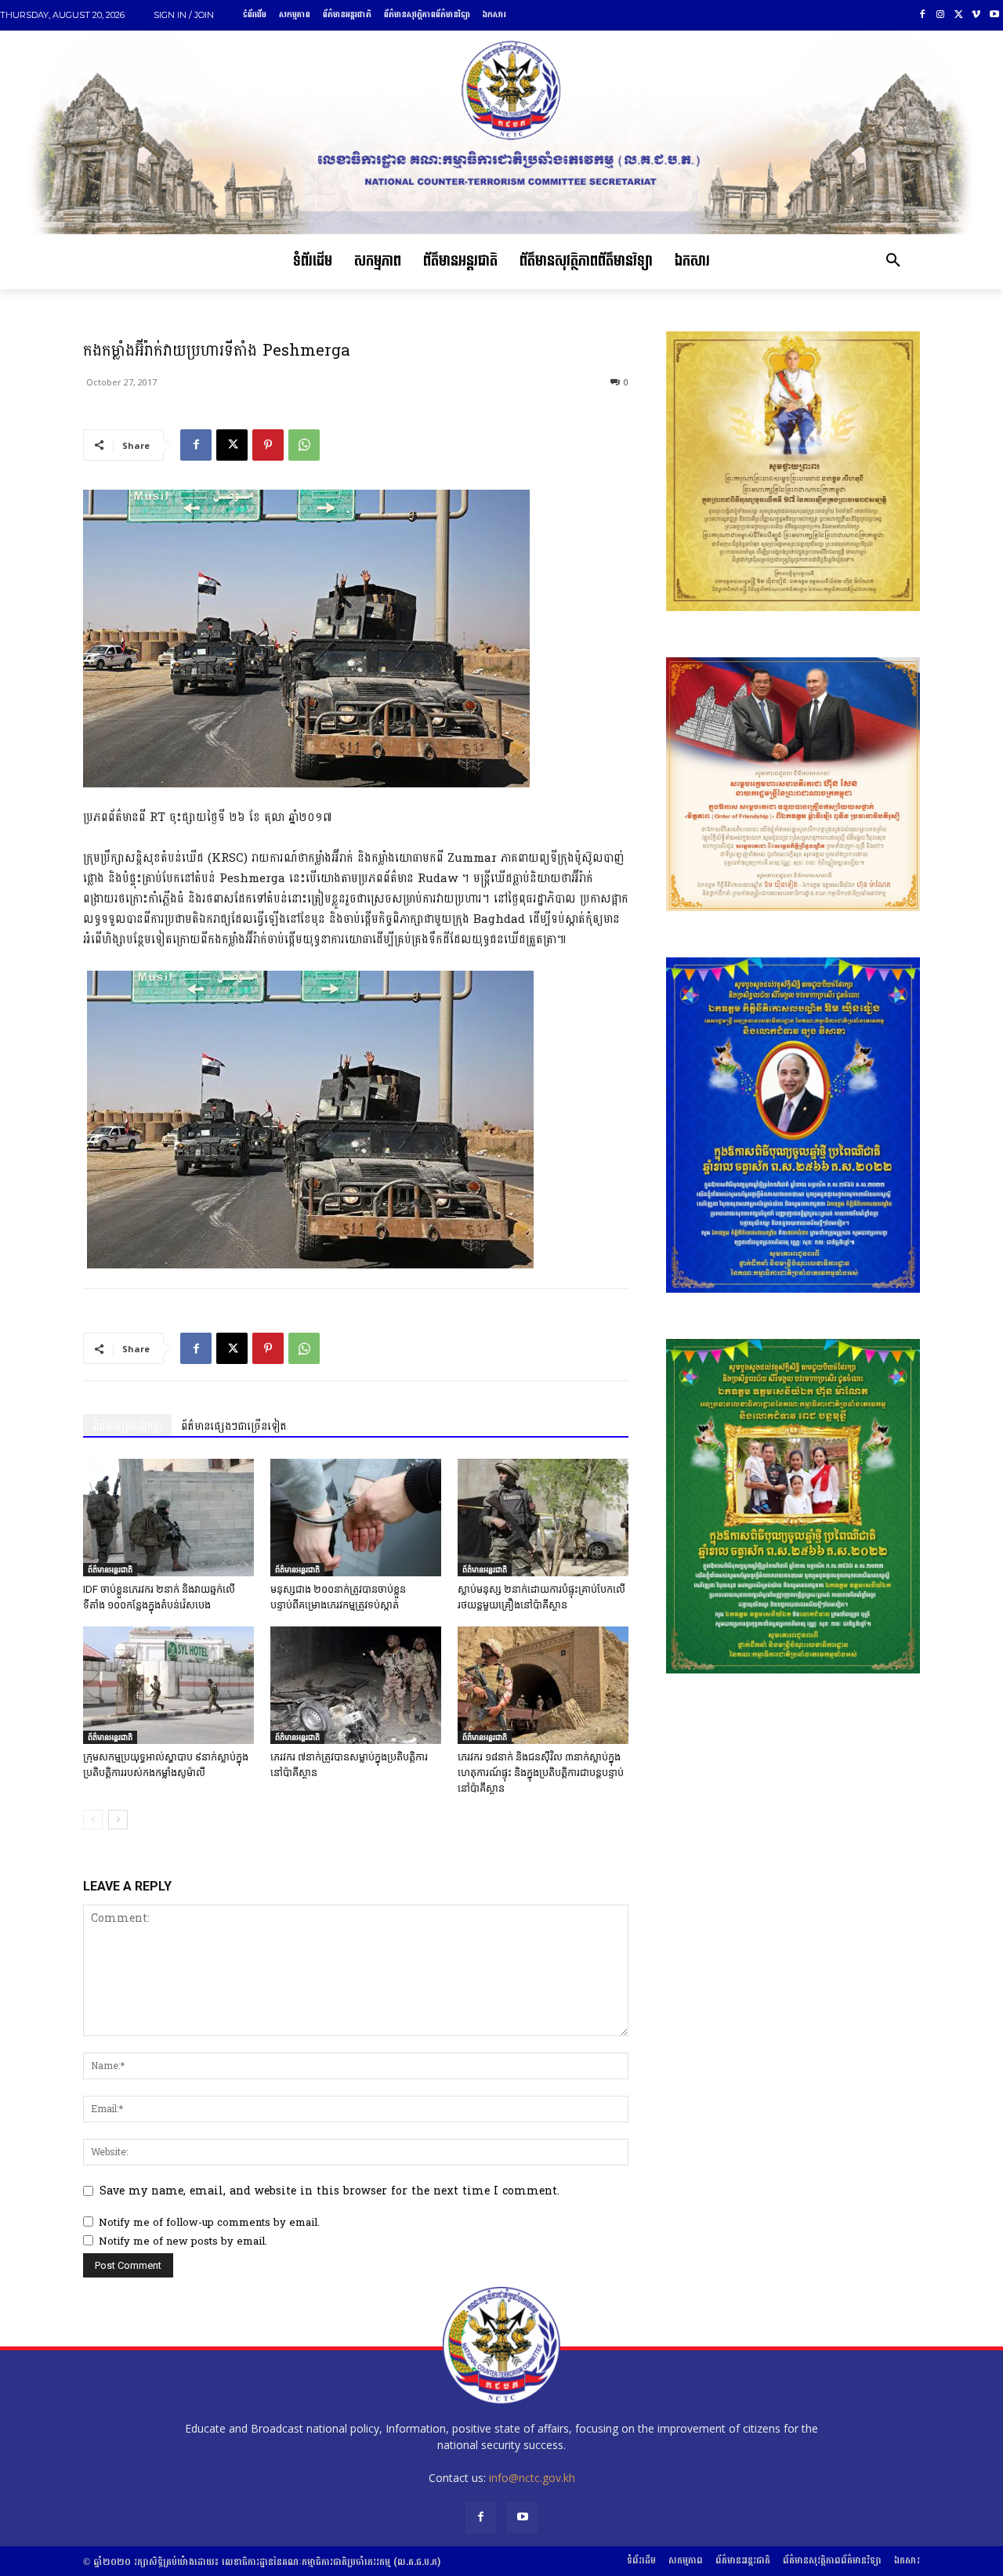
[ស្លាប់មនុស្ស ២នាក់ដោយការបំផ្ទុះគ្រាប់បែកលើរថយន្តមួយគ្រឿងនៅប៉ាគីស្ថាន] (543, 1518)
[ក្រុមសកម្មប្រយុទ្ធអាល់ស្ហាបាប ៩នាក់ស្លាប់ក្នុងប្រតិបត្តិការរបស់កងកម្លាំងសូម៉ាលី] (168, 1685)
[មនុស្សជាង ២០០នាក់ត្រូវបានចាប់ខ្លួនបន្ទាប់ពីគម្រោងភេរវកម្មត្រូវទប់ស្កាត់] (356, 1518)
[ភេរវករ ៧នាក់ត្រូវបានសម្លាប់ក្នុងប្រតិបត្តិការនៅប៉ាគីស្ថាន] (356, 1685)
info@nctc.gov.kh (532, 2478)
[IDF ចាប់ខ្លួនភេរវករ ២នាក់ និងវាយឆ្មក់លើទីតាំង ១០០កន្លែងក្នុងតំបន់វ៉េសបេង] (168, 1518)
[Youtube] (994, 15)
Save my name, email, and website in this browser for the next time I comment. (330, 2191)
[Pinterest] (268, 445)
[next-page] (118, 1820)
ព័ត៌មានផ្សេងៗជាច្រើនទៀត (234, 1426)
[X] (959, 15)
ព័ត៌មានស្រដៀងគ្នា (127, 1426)
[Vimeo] (976, 15)
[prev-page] (93, 1820)
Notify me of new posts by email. (183, 2241)
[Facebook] (923, 15)
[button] (893, 262)
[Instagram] (941, 15)
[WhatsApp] (304, 445)
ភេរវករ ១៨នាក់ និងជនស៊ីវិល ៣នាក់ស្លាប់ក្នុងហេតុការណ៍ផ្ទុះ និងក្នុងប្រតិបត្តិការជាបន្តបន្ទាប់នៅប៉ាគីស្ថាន (541, 1773)
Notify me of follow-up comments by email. (209, 2223)
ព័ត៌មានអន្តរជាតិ (110, 1569)
